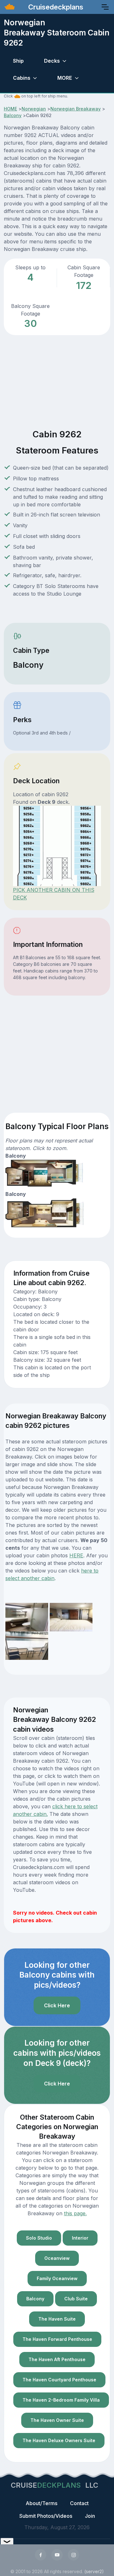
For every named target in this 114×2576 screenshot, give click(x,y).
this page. (75, 2213)
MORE (65, 78)
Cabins (22, 78)
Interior (80, 2238)
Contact (79, 2503)
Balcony (13, 115)
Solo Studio (39, 2238)
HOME (10, 109)
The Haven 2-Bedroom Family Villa (61, 2400)
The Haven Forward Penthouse (57, 2339)
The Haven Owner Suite (57, 2420)
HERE (76, 1555)
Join (90, 2516)
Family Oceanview (57, 2278)
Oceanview (57, 2258)
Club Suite (76, 2299)
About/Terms (41, 2503)
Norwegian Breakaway (76, 109)
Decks (52, 61)
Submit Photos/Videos (46, 2516)
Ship (18, 61)
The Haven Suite (57, 2319)
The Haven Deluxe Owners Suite (59, 2440)
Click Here (57, 2005)
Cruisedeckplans (55, 7)
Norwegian (34, 109)
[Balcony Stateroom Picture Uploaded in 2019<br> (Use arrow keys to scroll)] (27, 1617)
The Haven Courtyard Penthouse (59, 2380)
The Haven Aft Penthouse (57, 2359)
